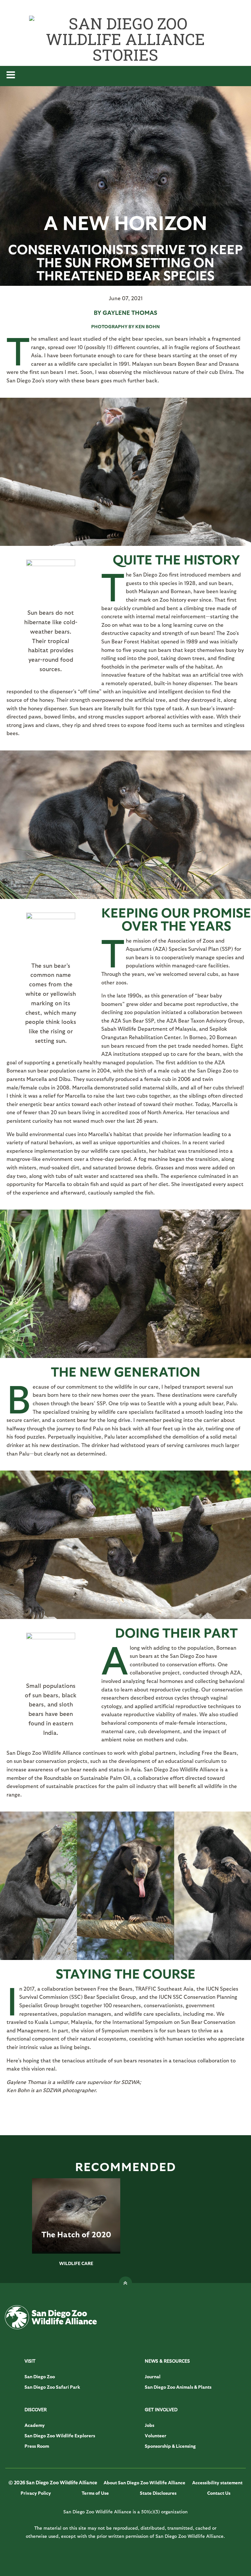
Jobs (150, 2425)
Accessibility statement (217, 2483)
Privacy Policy (36, 2493)
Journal (153, 2376)
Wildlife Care (76, 2263)
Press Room (37, 2446)
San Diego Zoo (40, 2376)
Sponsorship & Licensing (170, 2446)
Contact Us (219, 2493)
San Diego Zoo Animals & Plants (178, 2387)
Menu (125, 76)
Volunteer (156, 2436)
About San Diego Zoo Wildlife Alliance (144, 2483)
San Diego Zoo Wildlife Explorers (60, 2436)
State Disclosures (158, 2493)
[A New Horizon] (125, 283)
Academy (35, 2425)
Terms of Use (95, 2493)
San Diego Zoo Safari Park (52, 2387)
